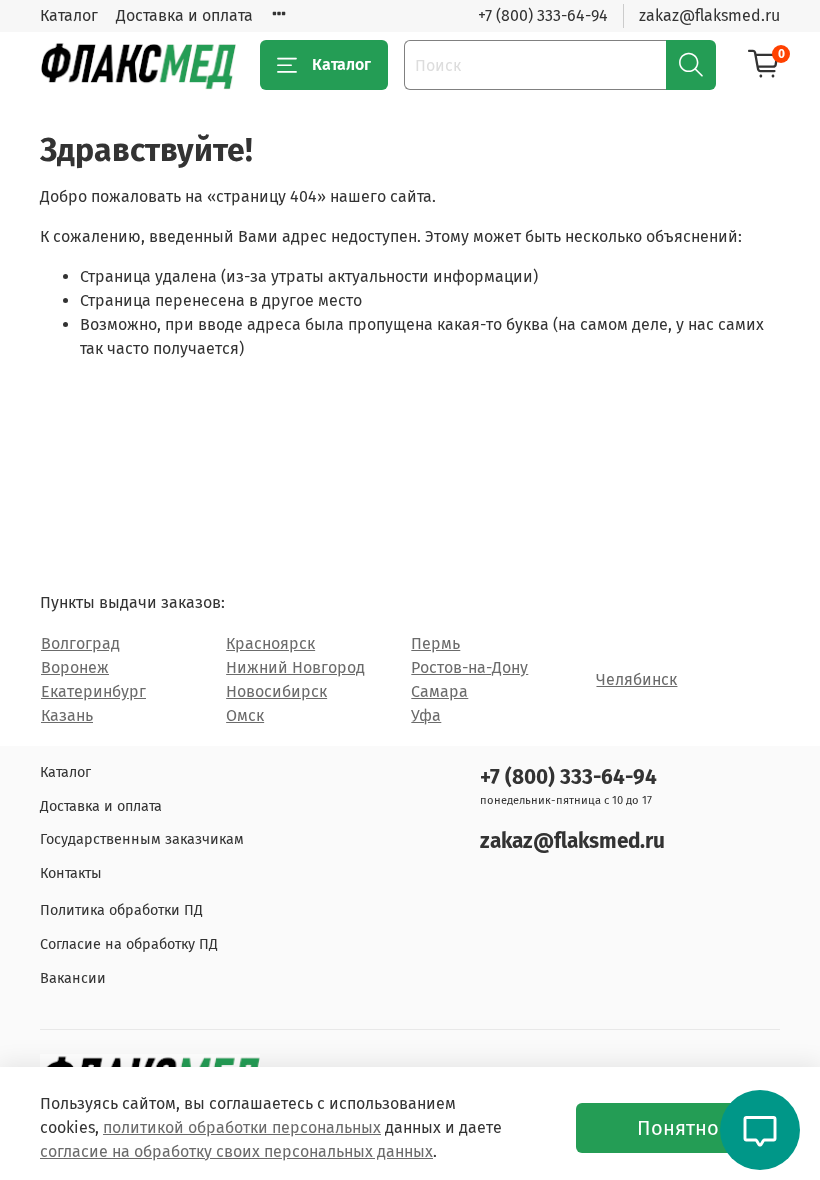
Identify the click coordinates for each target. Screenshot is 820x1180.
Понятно (678, 1128)
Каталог (69, 15)
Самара (439, 691)
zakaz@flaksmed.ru (709, 15)
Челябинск (636, 679)
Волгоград (80, 643)
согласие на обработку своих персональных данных (236, 1151)
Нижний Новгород (295, 667)
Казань (67, 715)
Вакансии (73, 978)
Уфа (426, 715)
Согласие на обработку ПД (129, 944)
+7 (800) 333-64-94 (543, 15)
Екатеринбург (93, 691)
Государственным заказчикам (142, 839)
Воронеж (75, 667)
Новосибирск (276, 691)
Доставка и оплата (184, 15)
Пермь (435, 643)
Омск (245, 715)
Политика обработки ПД (121, 910)
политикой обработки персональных (242, 1127)
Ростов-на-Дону (469, 667)
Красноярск (270, 643)
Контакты (71, 873)
